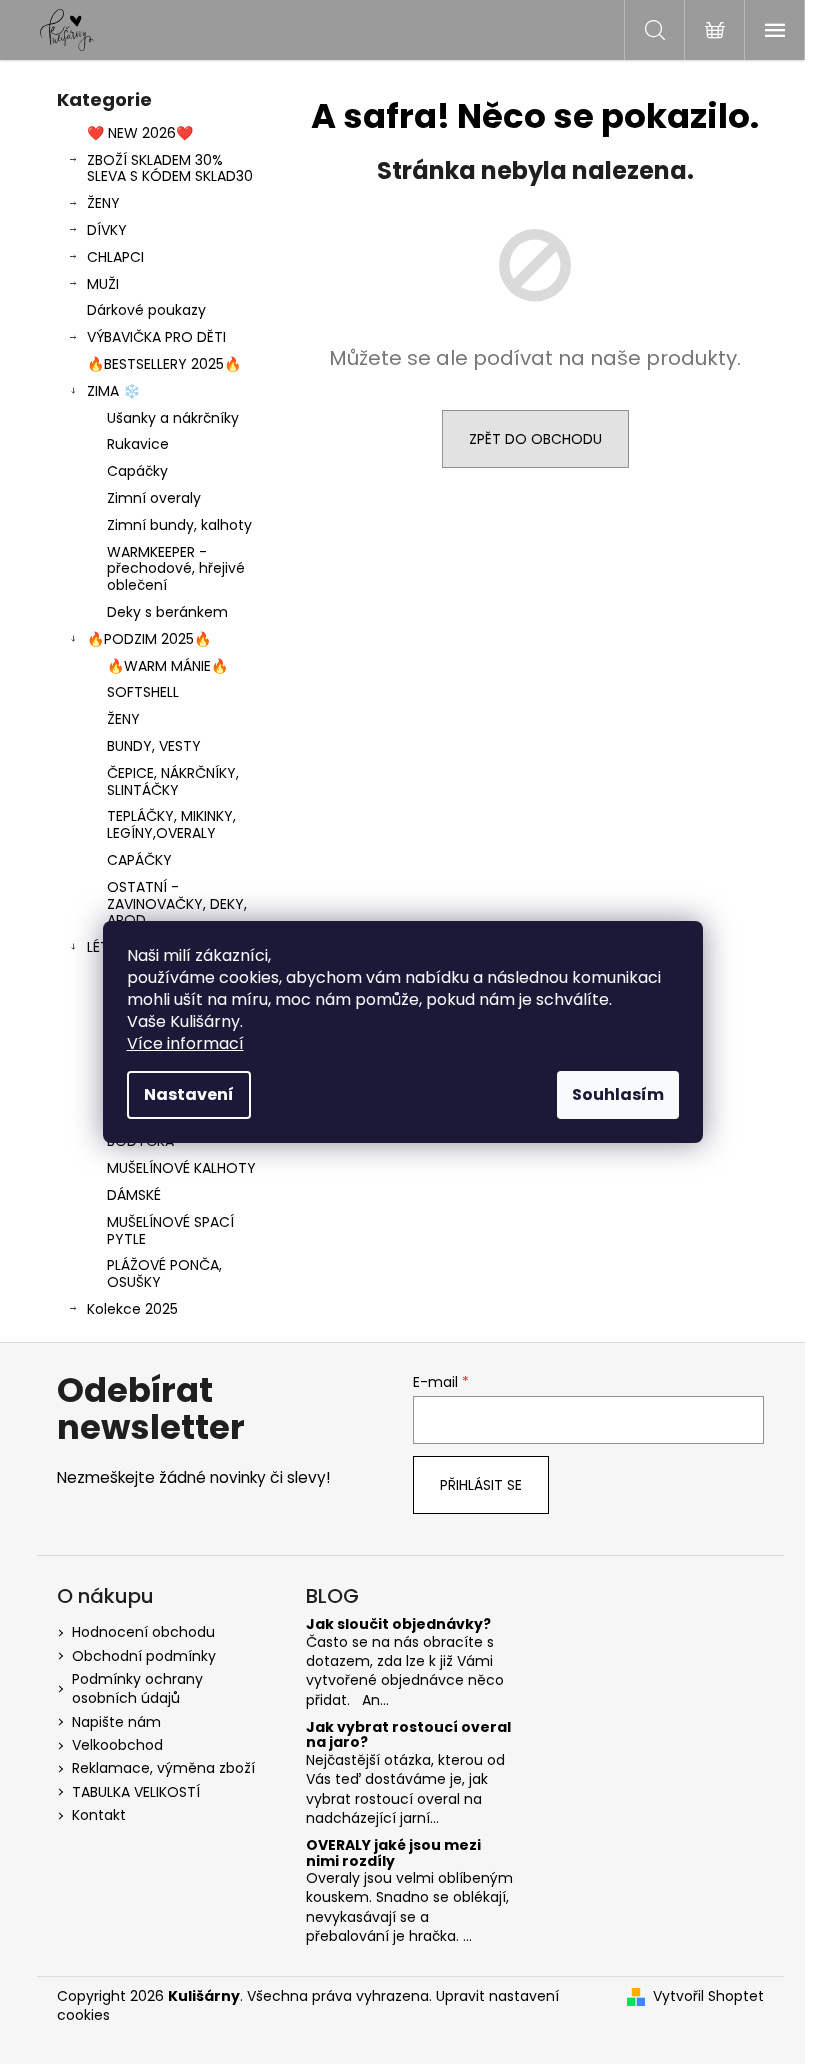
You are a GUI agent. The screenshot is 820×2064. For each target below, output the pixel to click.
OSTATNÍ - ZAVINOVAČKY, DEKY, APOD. (177, 904)
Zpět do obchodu (535, 439)
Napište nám (116, 1722)
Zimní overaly (154, 498)
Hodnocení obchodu (143, 1632)
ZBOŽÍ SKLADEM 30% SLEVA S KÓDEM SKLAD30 (170, 168)
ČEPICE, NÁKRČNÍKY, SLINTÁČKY (173, 781)
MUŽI (103, 284)
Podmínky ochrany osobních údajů (137, 1688)
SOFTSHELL (143, 692)
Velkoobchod (117, 1745)
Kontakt (99, 1815)
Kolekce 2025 (132, 1309)
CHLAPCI (115, 257)
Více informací (185, 1043)
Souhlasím (618, 1094)
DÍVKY (107, 230)
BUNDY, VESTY (154, 746)
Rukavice (138, 444)
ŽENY (103, 203)
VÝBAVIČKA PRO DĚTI (156, 337)
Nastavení (189, 1094)
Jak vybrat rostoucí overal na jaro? (408, 1735)
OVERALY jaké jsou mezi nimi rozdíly (393, 1853)
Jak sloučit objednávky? (398, 1624)
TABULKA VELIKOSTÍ (136, 1792)
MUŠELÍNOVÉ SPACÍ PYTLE (170, 1230)
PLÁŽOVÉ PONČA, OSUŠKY (164, 1273)
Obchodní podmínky (144, 1656)
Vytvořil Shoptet (708, 1996)
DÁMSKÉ (134, 1195)
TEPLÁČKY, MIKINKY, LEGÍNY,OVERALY (171, 824)
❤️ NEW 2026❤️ (140, 133)
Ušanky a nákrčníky (173, 418)
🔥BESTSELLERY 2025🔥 (164, 364)
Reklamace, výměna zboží (163, 1768)
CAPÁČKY (139, 860)
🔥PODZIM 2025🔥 (149, 639)
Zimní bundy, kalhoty (179, 525)
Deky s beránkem (167, 612)
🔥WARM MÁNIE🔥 (167, 666)
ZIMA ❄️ (113, 391)
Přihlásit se (481, 1485)
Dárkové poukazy (146, 310)
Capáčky (137, 471)
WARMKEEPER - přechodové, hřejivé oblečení (176, 569)
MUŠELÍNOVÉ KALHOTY (181, 1168)
